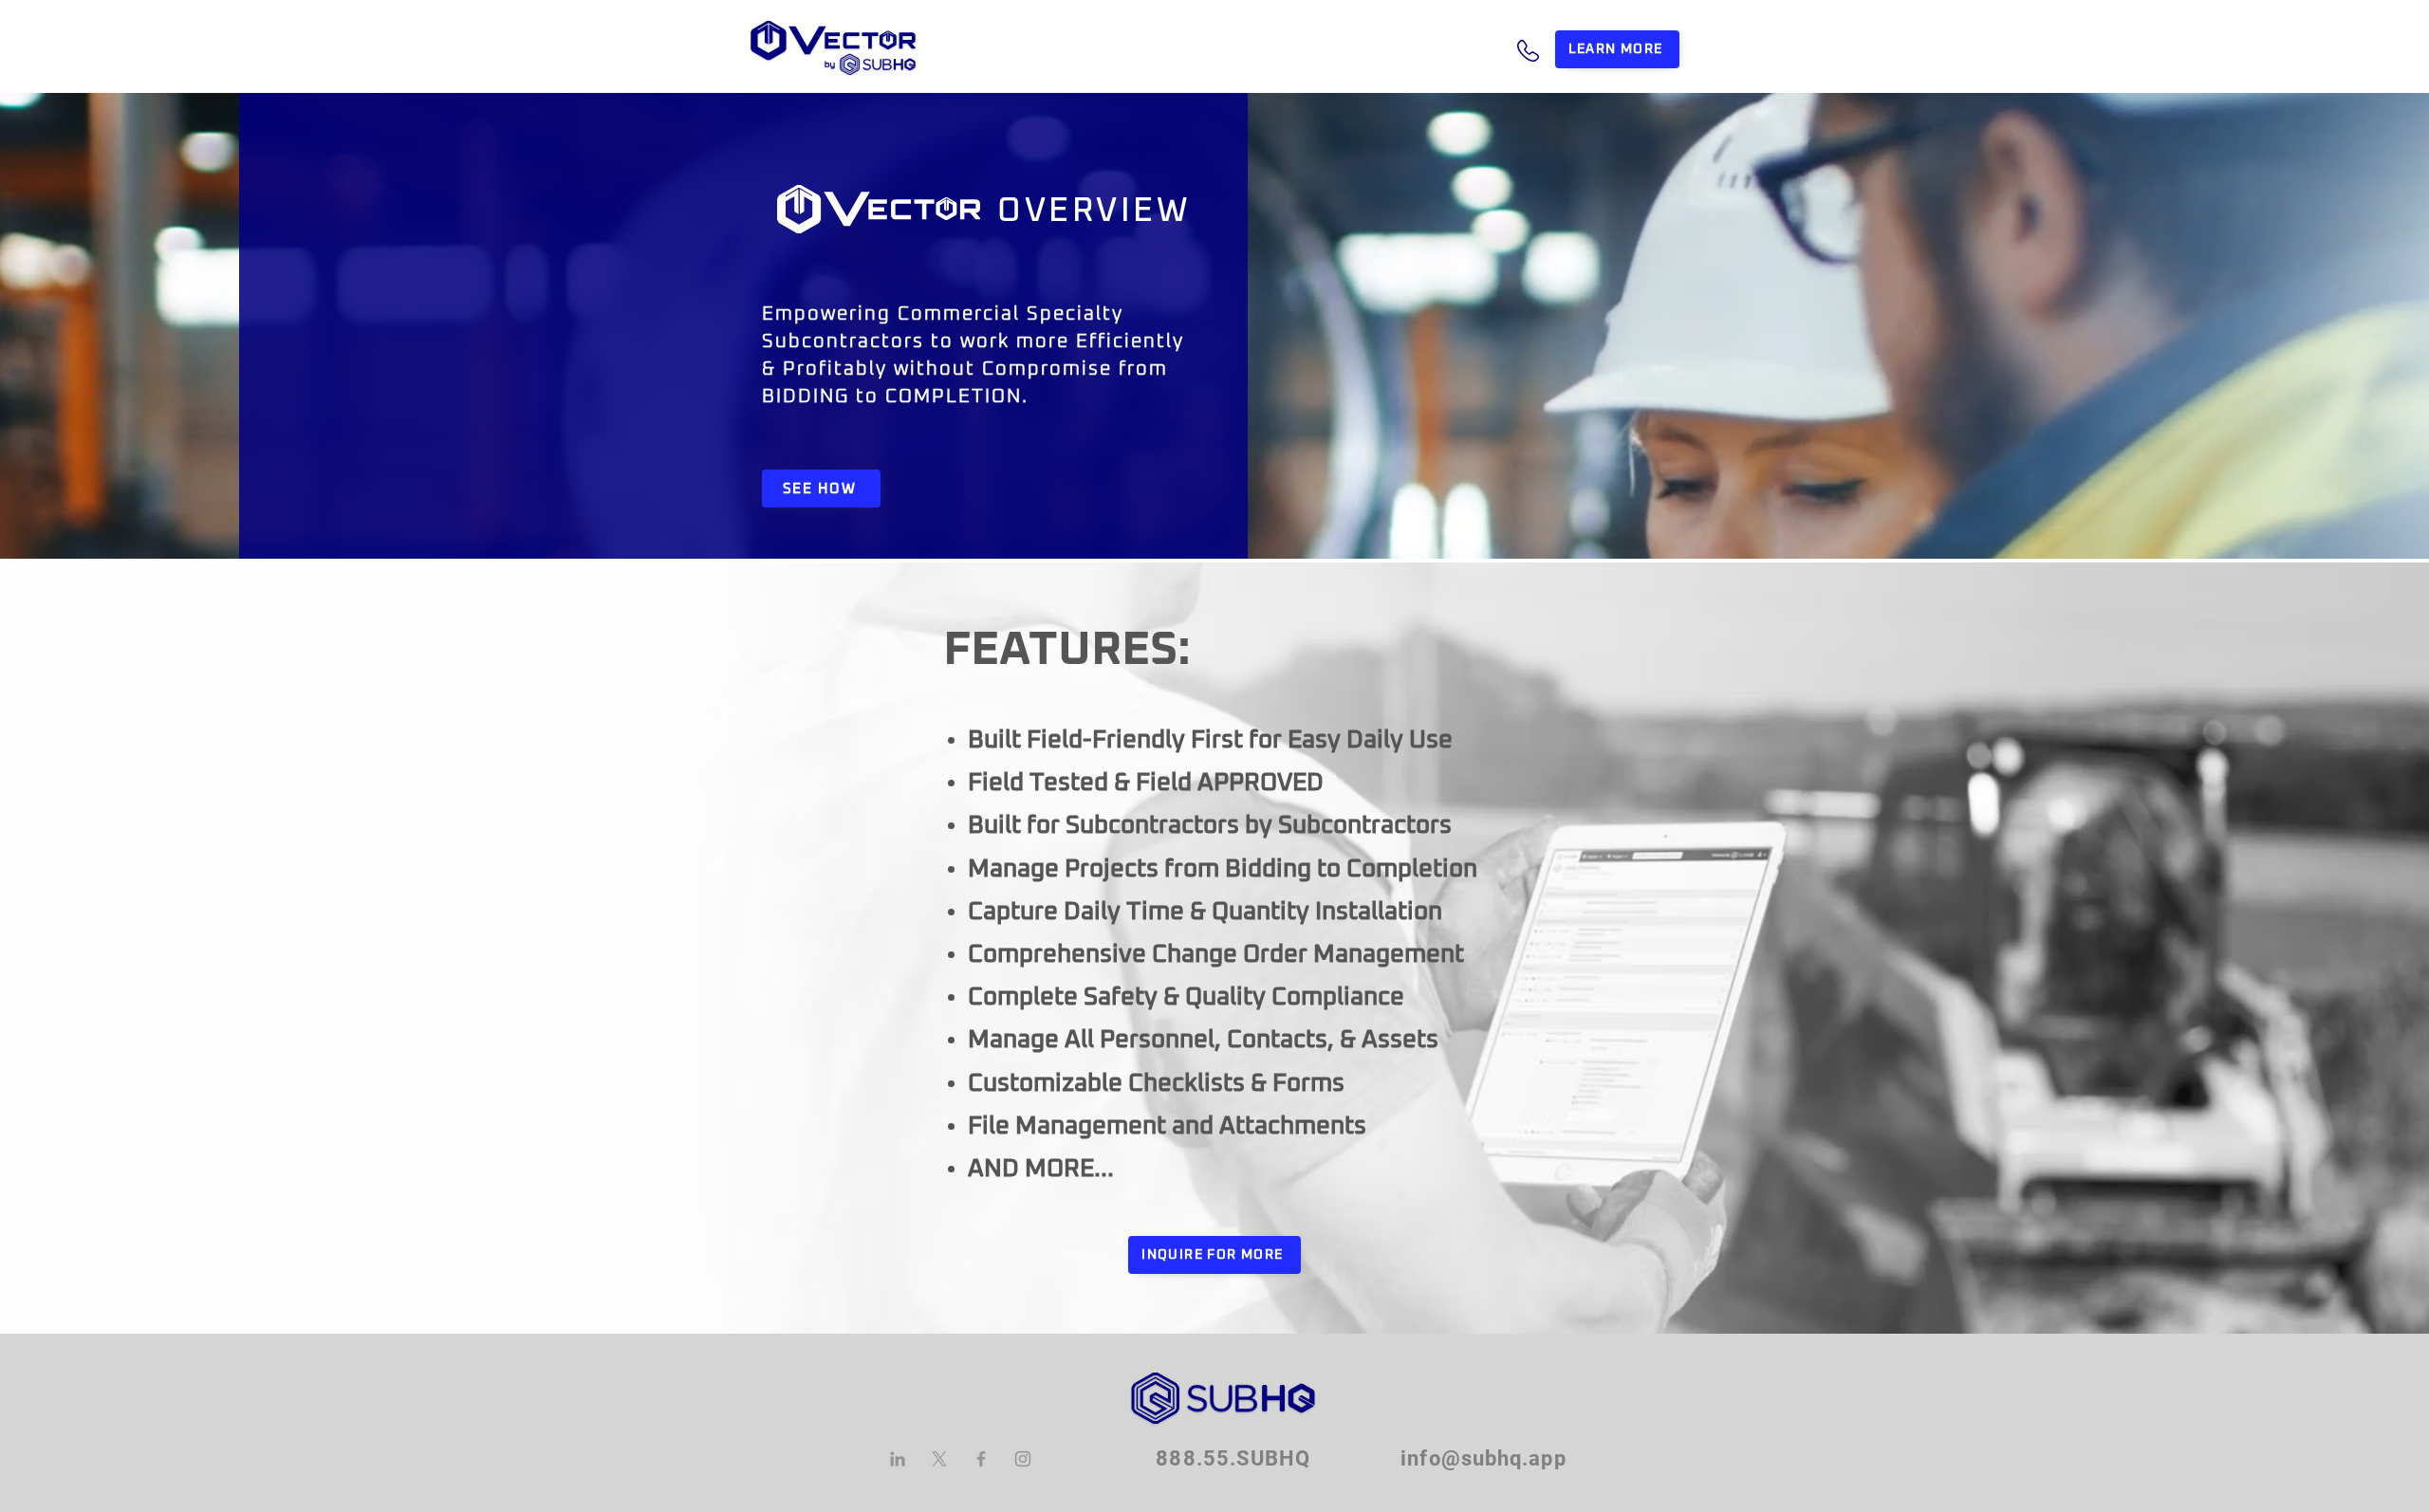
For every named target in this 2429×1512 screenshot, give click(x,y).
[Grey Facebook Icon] (981, 1459)
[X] (939, 1459)
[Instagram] (1023, 1459)
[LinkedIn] (898, 1459)
